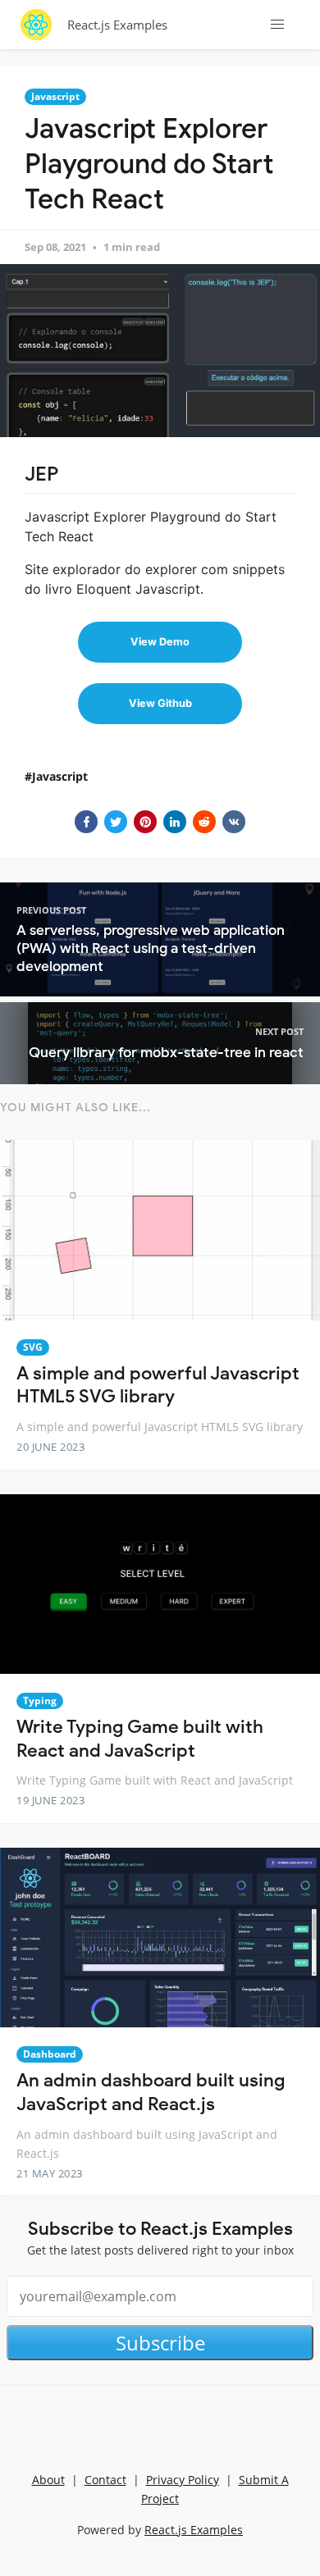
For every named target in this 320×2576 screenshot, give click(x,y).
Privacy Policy (183, 2480)
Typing (40, 1701)
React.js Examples (117, 25)
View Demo (160, 642)
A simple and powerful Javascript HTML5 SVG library (158, 1385)
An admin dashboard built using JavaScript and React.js (151, 2092)
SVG (33, 1347)
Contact (105, 2480)
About (48, 2480)
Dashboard (50, 2054)
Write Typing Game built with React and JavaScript (140, 1739)
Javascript (55, 96)
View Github (160, 703)
